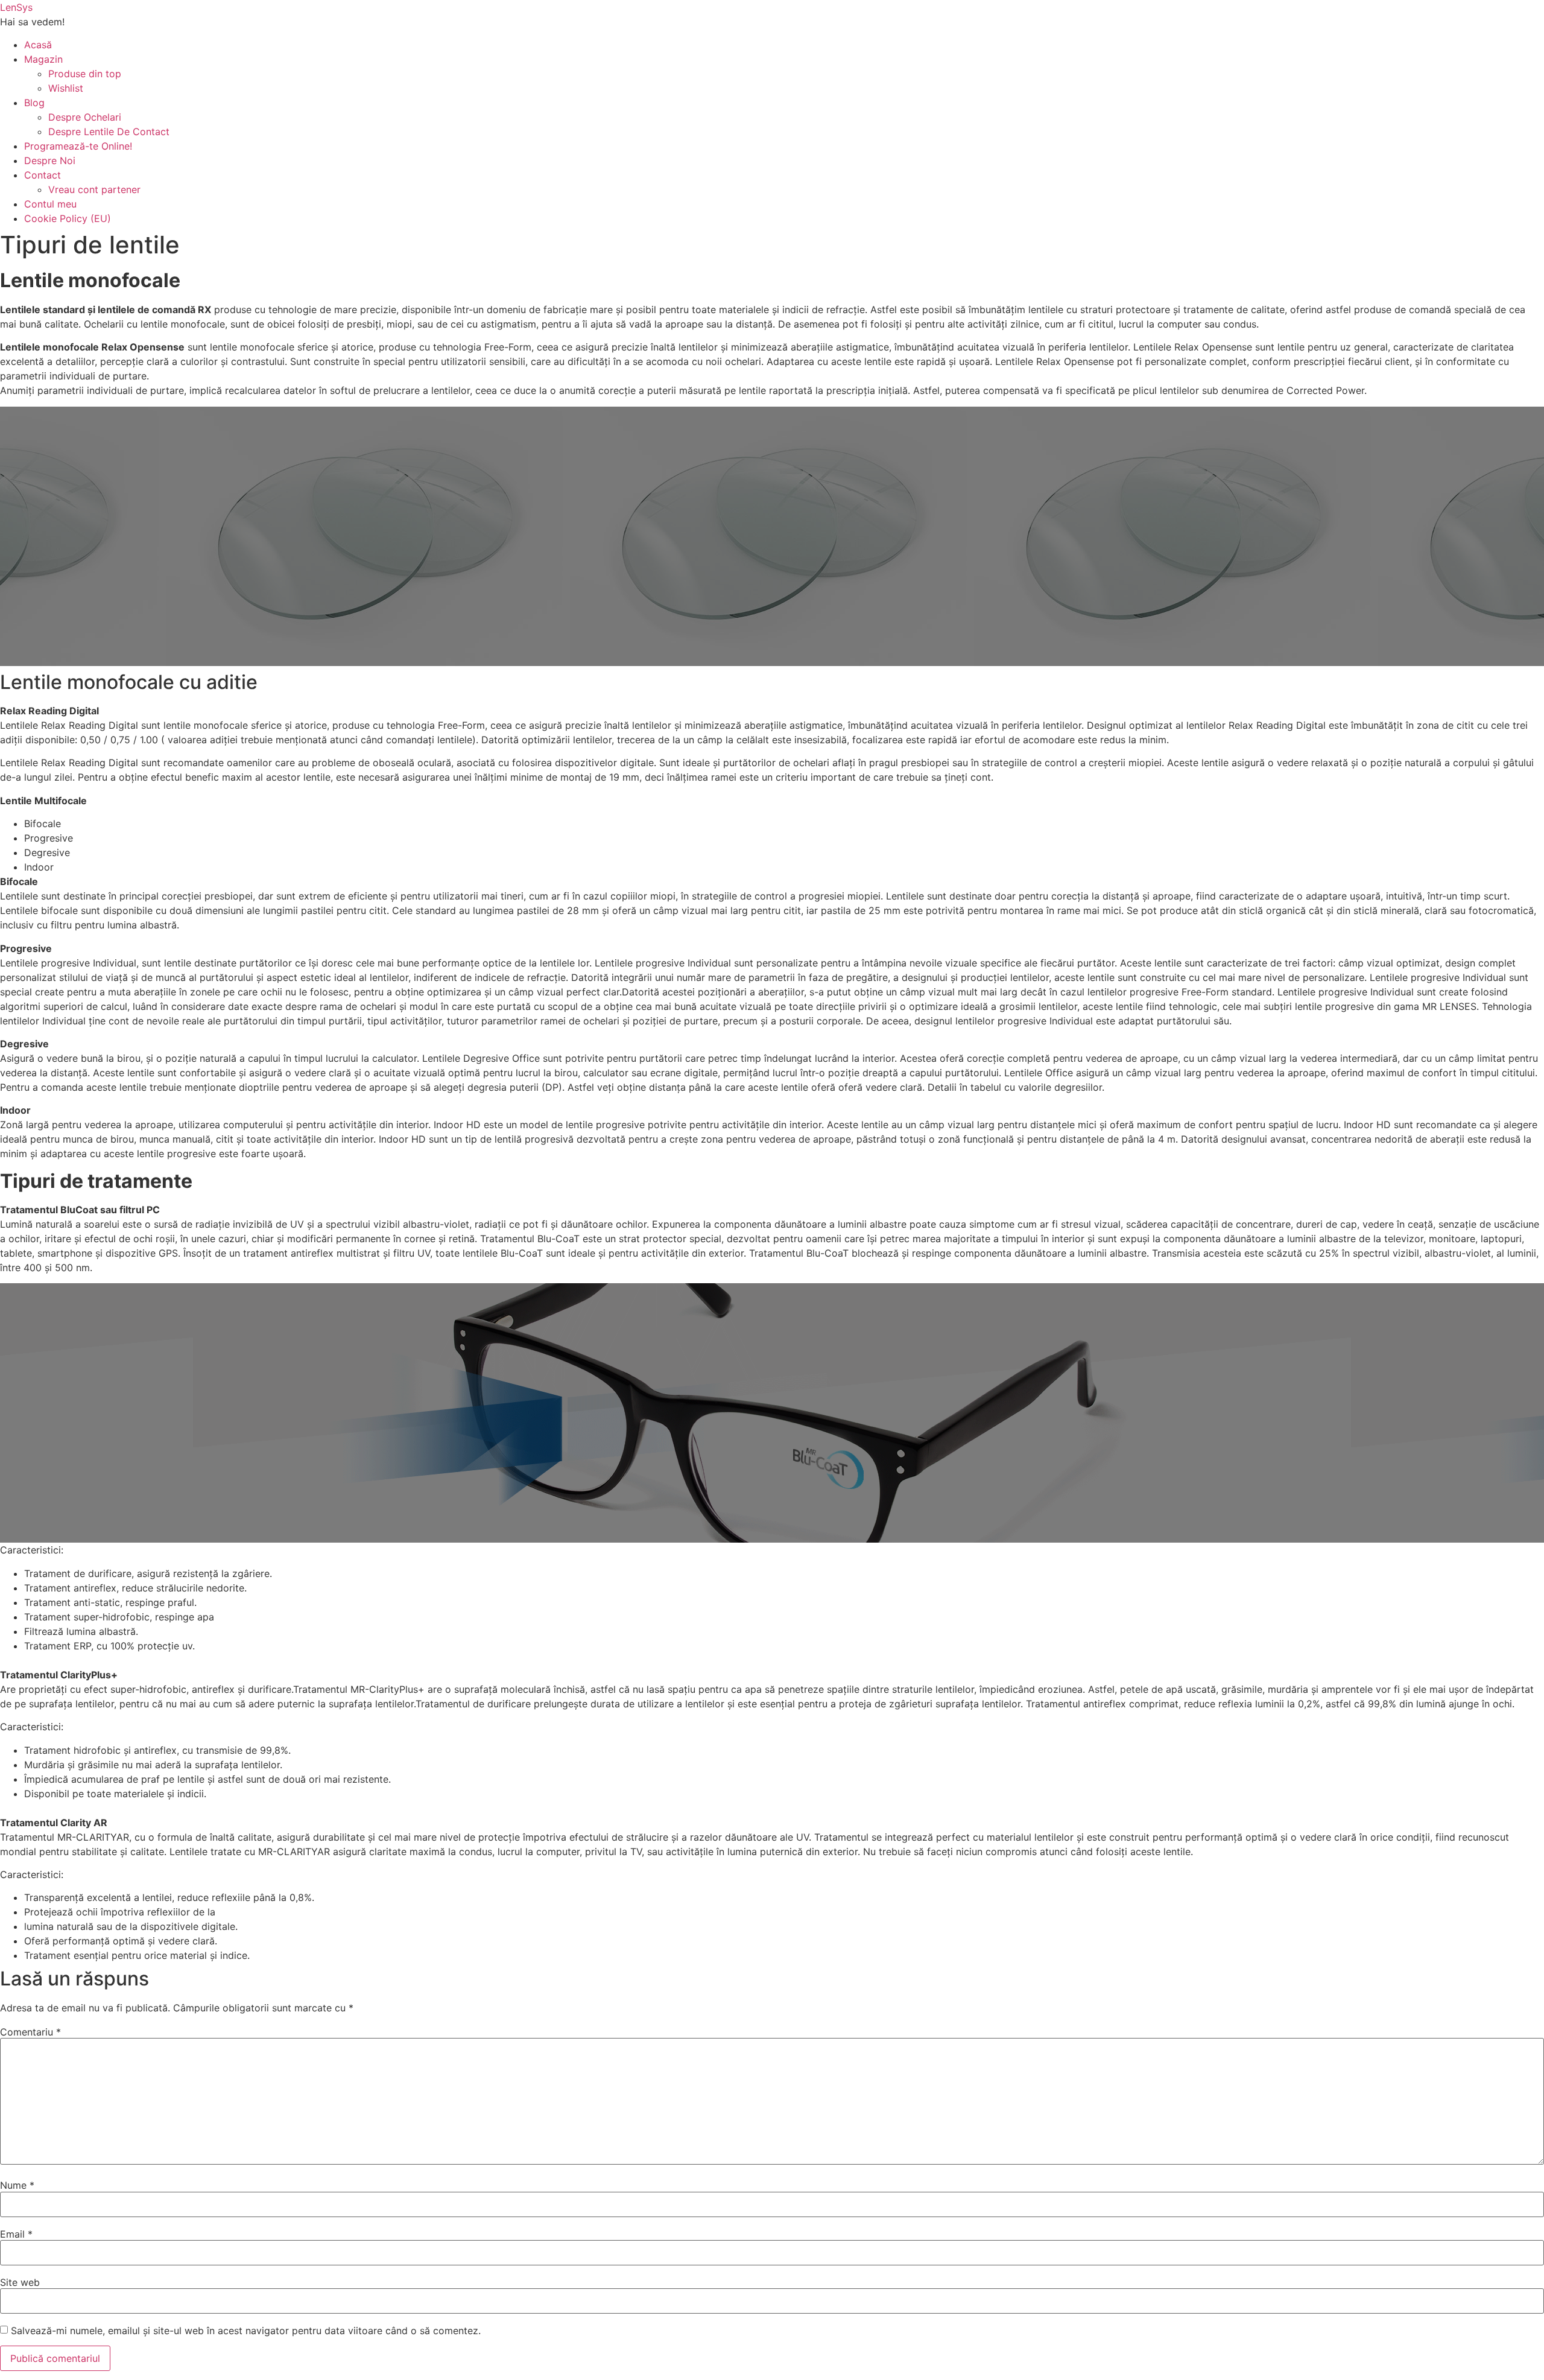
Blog (34, 103)
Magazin (43, 59)
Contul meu (50, 204)
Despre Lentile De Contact (109, 132)
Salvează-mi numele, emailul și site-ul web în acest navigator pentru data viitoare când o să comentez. (246, 2331)
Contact (43, 175)
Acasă (38, 45)
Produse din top (85, 74)
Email (16, 2234)
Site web (20, 2282)
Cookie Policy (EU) (68, 218)
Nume (17, 2185)
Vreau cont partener (94, 189)
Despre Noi (50, 160)
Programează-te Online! (78, 146)
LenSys (16, 7)
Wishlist (66, 88)
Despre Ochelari (85, 117)
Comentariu (30, 2032)
